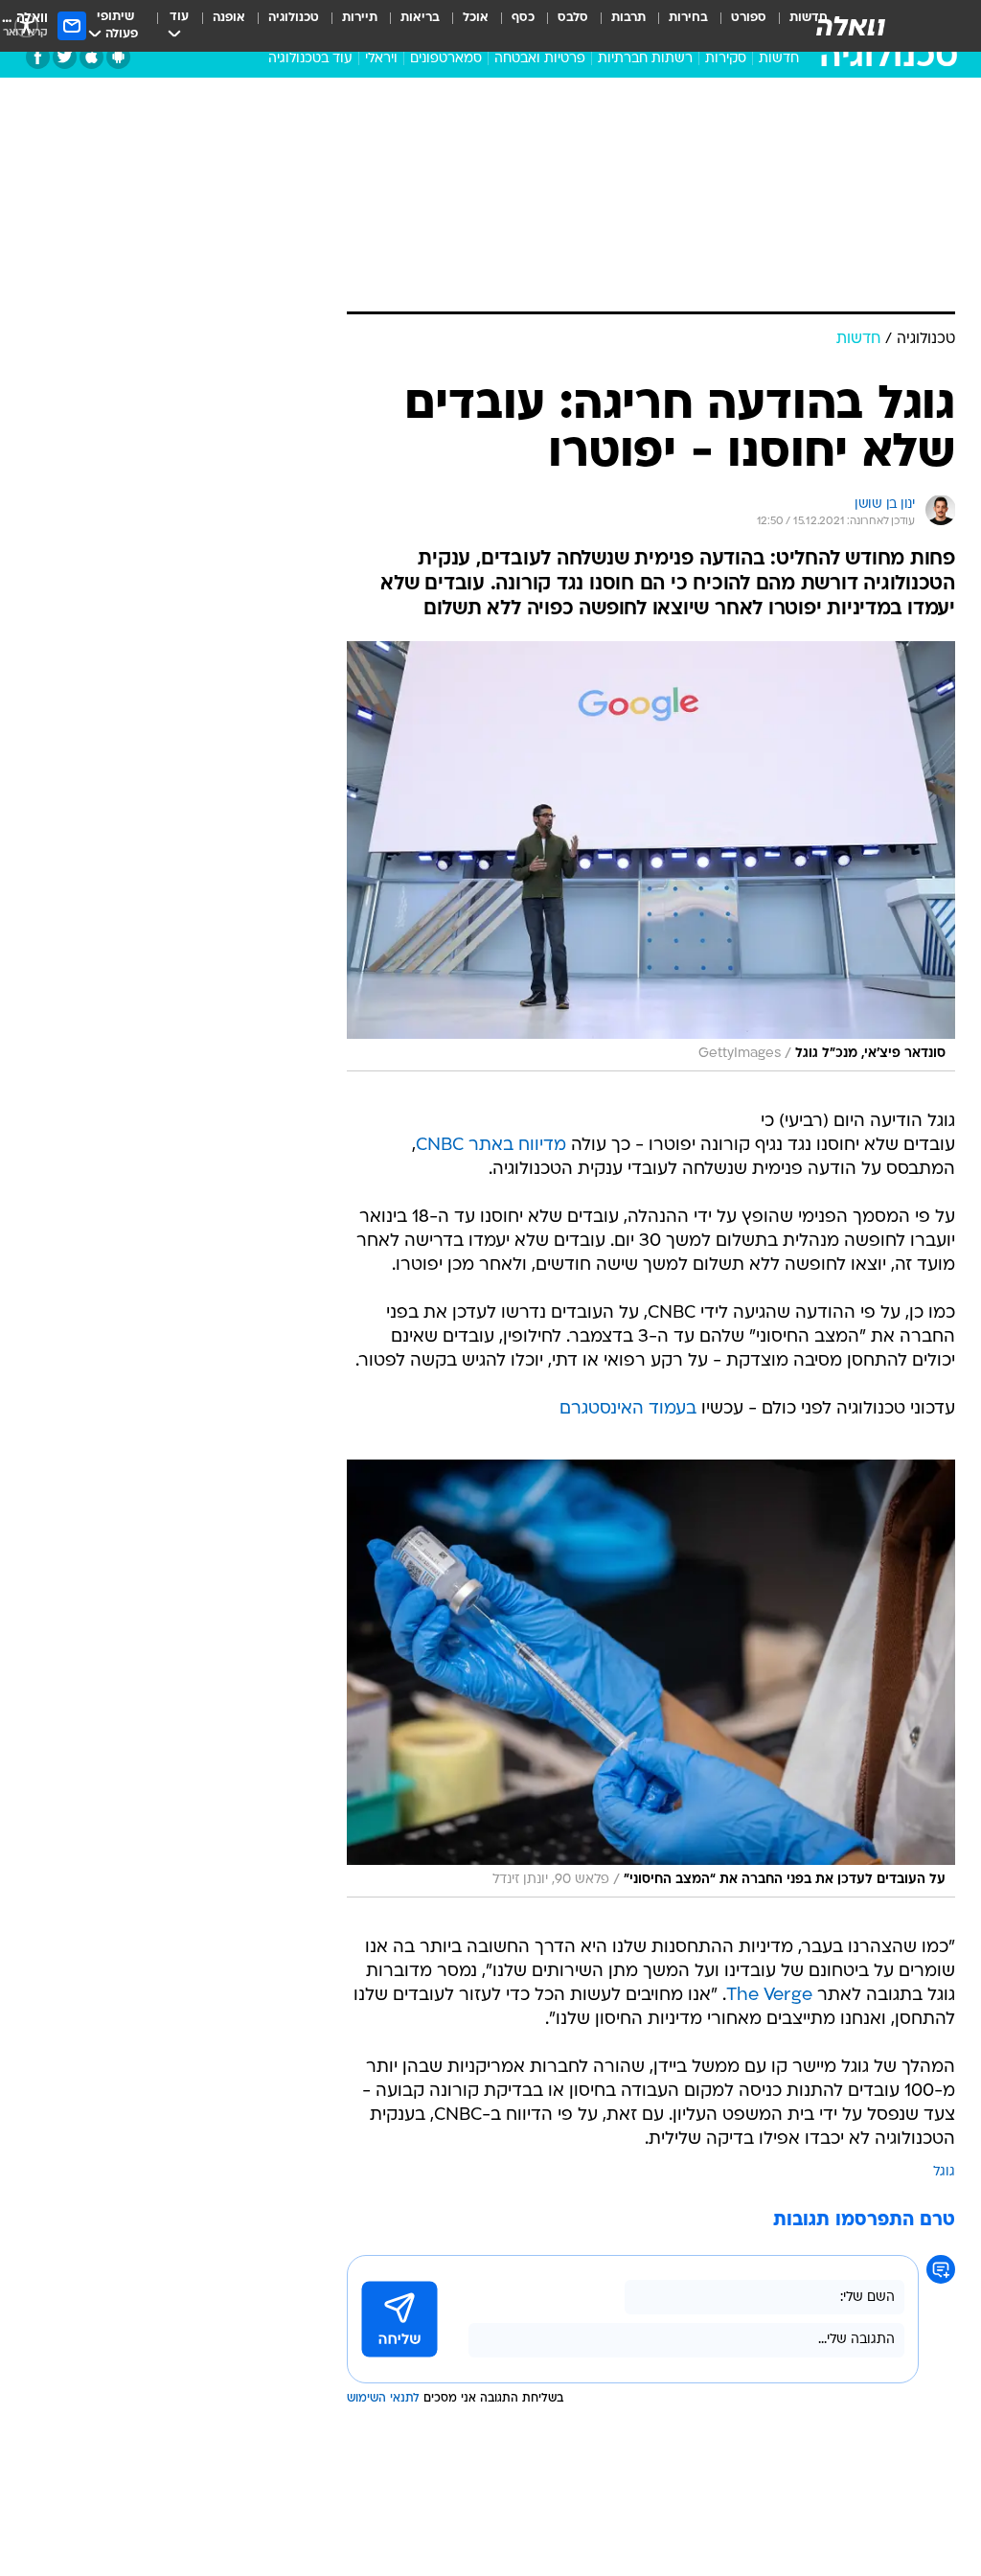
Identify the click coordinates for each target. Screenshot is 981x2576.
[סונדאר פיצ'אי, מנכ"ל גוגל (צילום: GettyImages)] (651, 856)
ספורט (749, 18)
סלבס (573, 18)
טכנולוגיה (294, 18)
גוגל (944, 2172)
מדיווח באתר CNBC (491, 1146)
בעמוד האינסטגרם (628, 1409)
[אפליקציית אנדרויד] (118, 57)
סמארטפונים (446, 59)
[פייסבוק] (38, 57)
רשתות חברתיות (645, 59)
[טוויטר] (65, 57)
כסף (523, 18)
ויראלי (381, 59)
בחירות (688, 18)
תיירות (360, 18)
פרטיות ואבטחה (540, 59)
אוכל (476, 18)
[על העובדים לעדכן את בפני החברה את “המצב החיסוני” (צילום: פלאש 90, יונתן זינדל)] (651, 1679)
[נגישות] (26, 25)
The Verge (769, 1996)
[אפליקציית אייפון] (91, 57)
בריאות (420, 18)
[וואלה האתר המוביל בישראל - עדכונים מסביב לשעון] (851, 26)
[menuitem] (737, 26)
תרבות (628, 18)
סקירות (726, 59)
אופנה (229, 18)
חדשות (779, 59)
